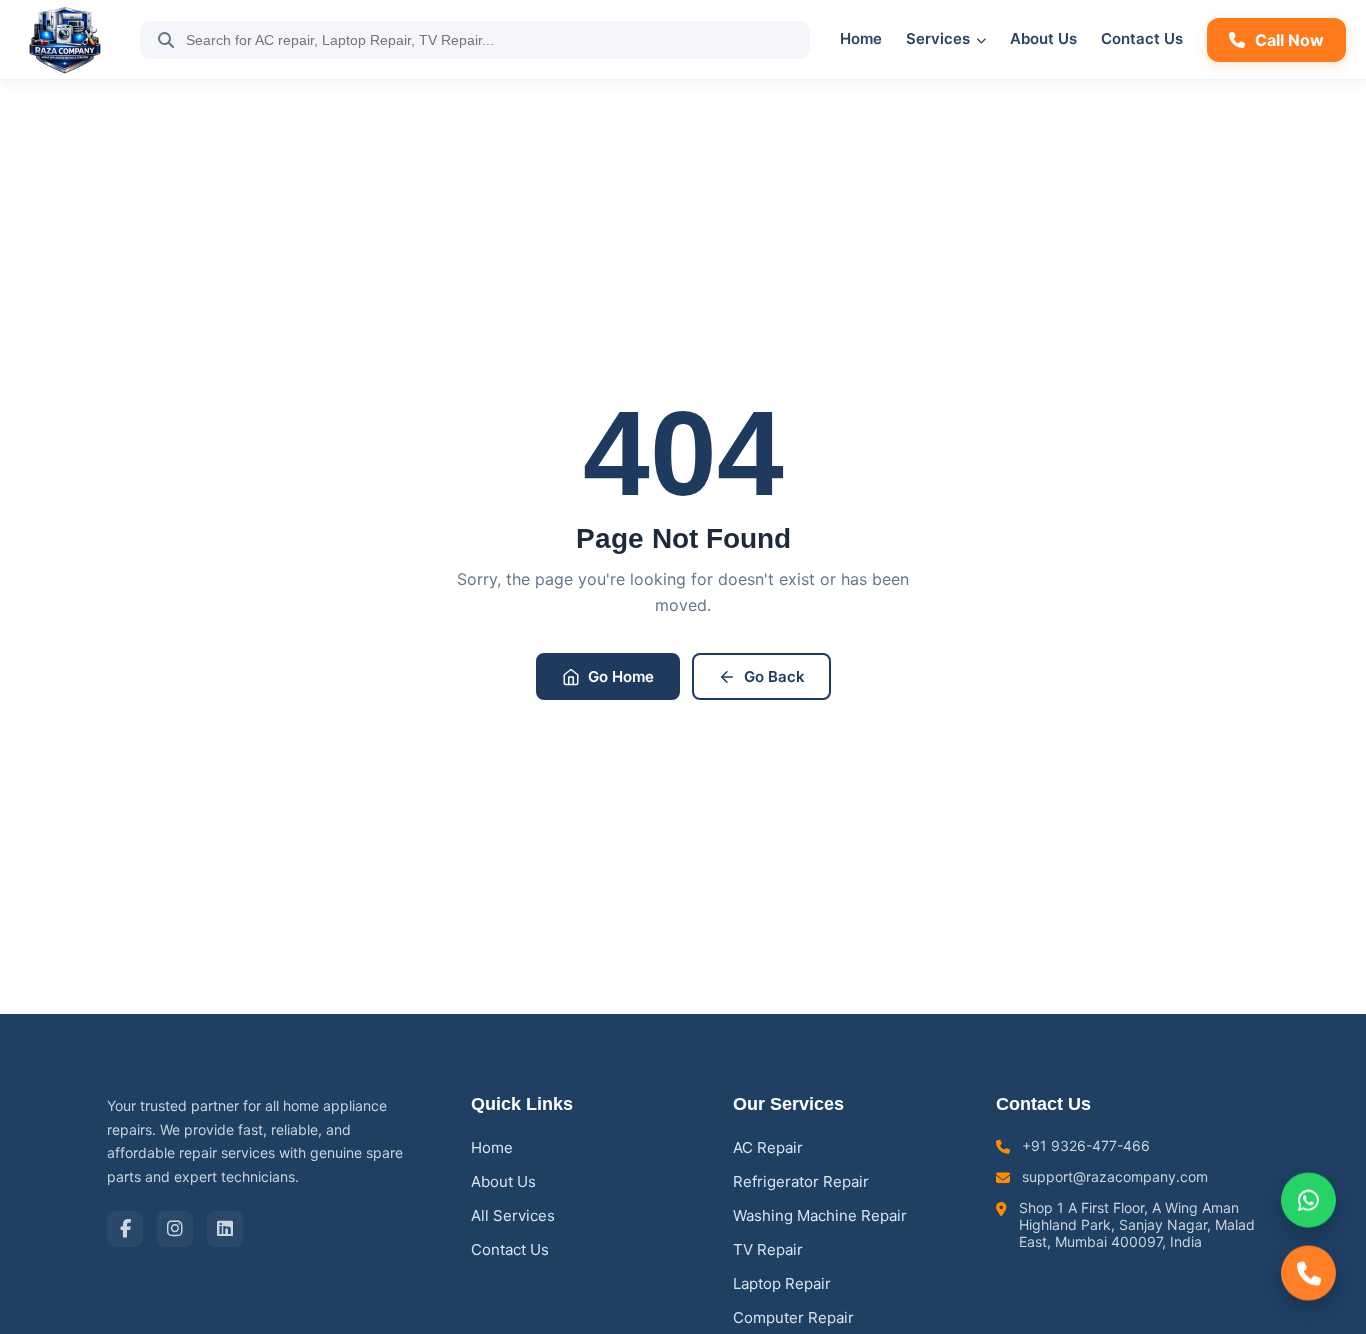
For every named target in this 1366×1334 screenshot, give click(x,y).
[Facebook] (125, 1229)
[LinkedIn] (225, 1229)
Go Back (774, 676)
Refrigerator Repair (801, 1181)
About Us (1043, 38)
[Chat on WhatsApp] (1308, 1197)
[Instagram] (175, 1229)
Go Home (621, 676)
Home (861, 38)
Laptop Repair (782, 1283)
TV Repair (768, 1249)
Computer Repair (793, 1317)
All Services (513, 1215)
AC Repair (768, 1147)
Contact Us (1142, 38)
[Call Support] (1308, 1275)
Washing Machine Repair (820, 1215)
